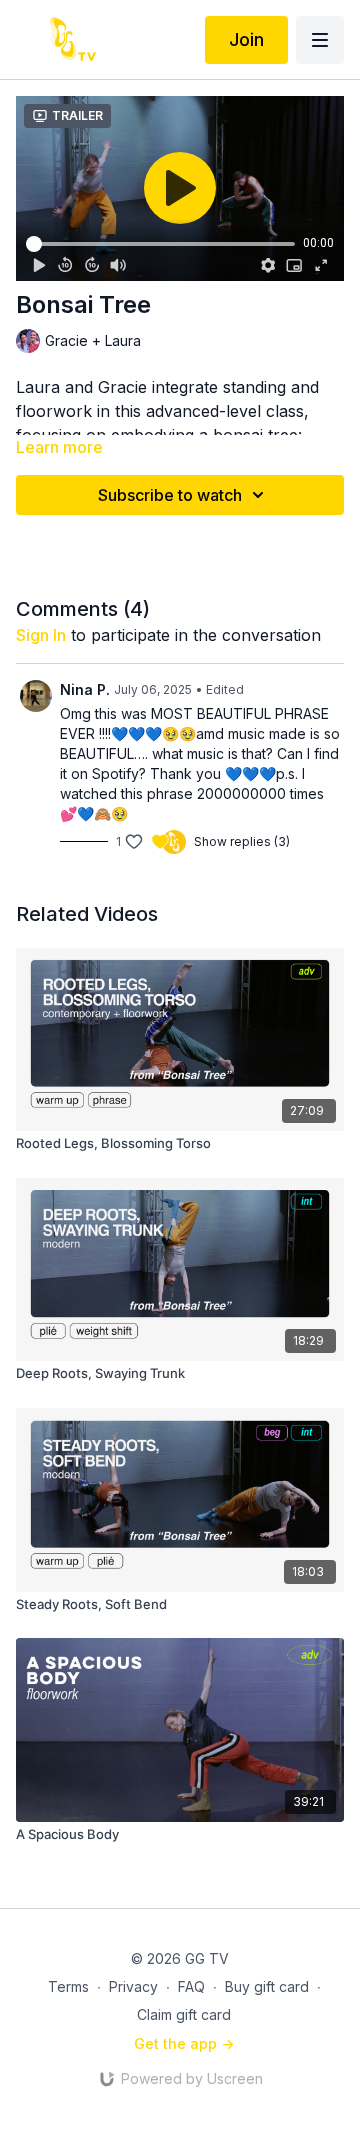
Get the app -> (184, 2043)
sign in (41, 635)
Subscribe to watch (170, 495)
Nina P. (85, 689)
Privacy (133, 1986)
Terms (68, 1986)
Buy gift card (267, 1986)
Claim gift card (184, 2014)
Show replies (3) (242, 841)
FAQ (191, 1986)
